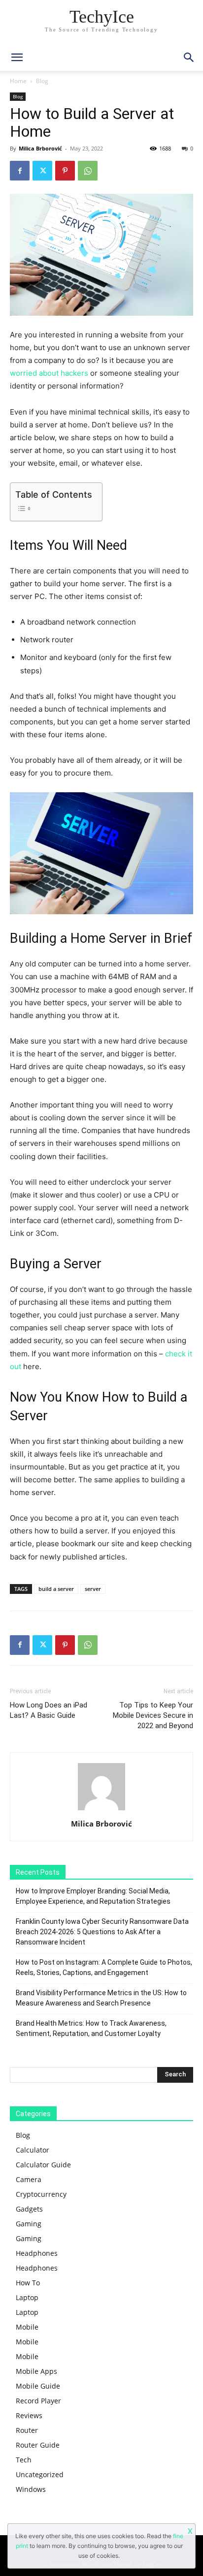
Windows (31, 2489)
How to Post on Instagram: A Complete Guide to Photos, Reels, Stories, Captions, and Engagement (104, 1967)
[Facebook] (20, 171)
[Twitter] (42, 171)
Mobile (27, 2327)
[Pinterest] (65, 171)
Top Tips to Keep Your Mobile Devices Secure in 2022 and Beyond (153, 1715)
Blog (42, 81)
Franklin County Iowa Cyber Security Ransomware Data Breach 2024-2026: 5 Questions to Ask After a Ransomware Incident (102, 1932)
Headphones (37, 2253)
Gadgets (29, 2209)
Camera (29, 2179)
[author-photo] (101, 1810)
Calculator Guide (43, 2165)
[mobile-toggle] (17, 58)
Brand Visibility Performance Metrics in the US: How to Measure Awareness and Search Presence (101, 1998)
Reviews (29, 2415)
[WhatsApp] (88, 171)
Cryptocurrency (41, 2194)
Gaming (29, 2224)
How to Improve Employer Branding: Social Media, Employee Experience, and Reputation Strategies (93, 1896)
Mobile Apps (36, 2371)
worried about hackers (49, 373)
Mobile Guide (38, 2386)
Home (18, 81)
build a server (56, 1589)
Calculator (33, 2150)
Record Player (38, 2401)
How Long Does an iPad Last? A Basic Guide (49, 1710)
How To (28, 2283)
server (93, 1589)
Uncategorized (40, 2474)
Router (27, 2430)
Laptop (27, 2297)
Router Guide (38, 2445)
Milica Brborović (40, 148)
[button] (189, 58)
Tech (24, 2460)
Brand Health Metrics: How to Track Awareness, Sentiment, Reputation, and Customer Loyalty (91, 2028)
